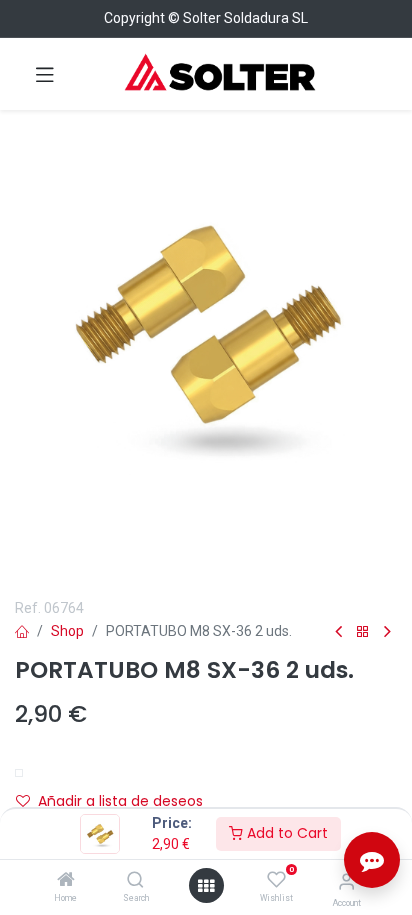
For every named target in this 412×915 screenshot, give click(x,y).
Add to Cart (285, 833)
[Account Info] (346, 881)
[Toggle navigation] (45, 74)
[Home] (66, 881)
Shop (67, 631)
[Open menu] (206, 886)
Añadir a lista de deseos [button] (120, 801)
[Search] (135, 881)
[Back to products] (363, 632)
